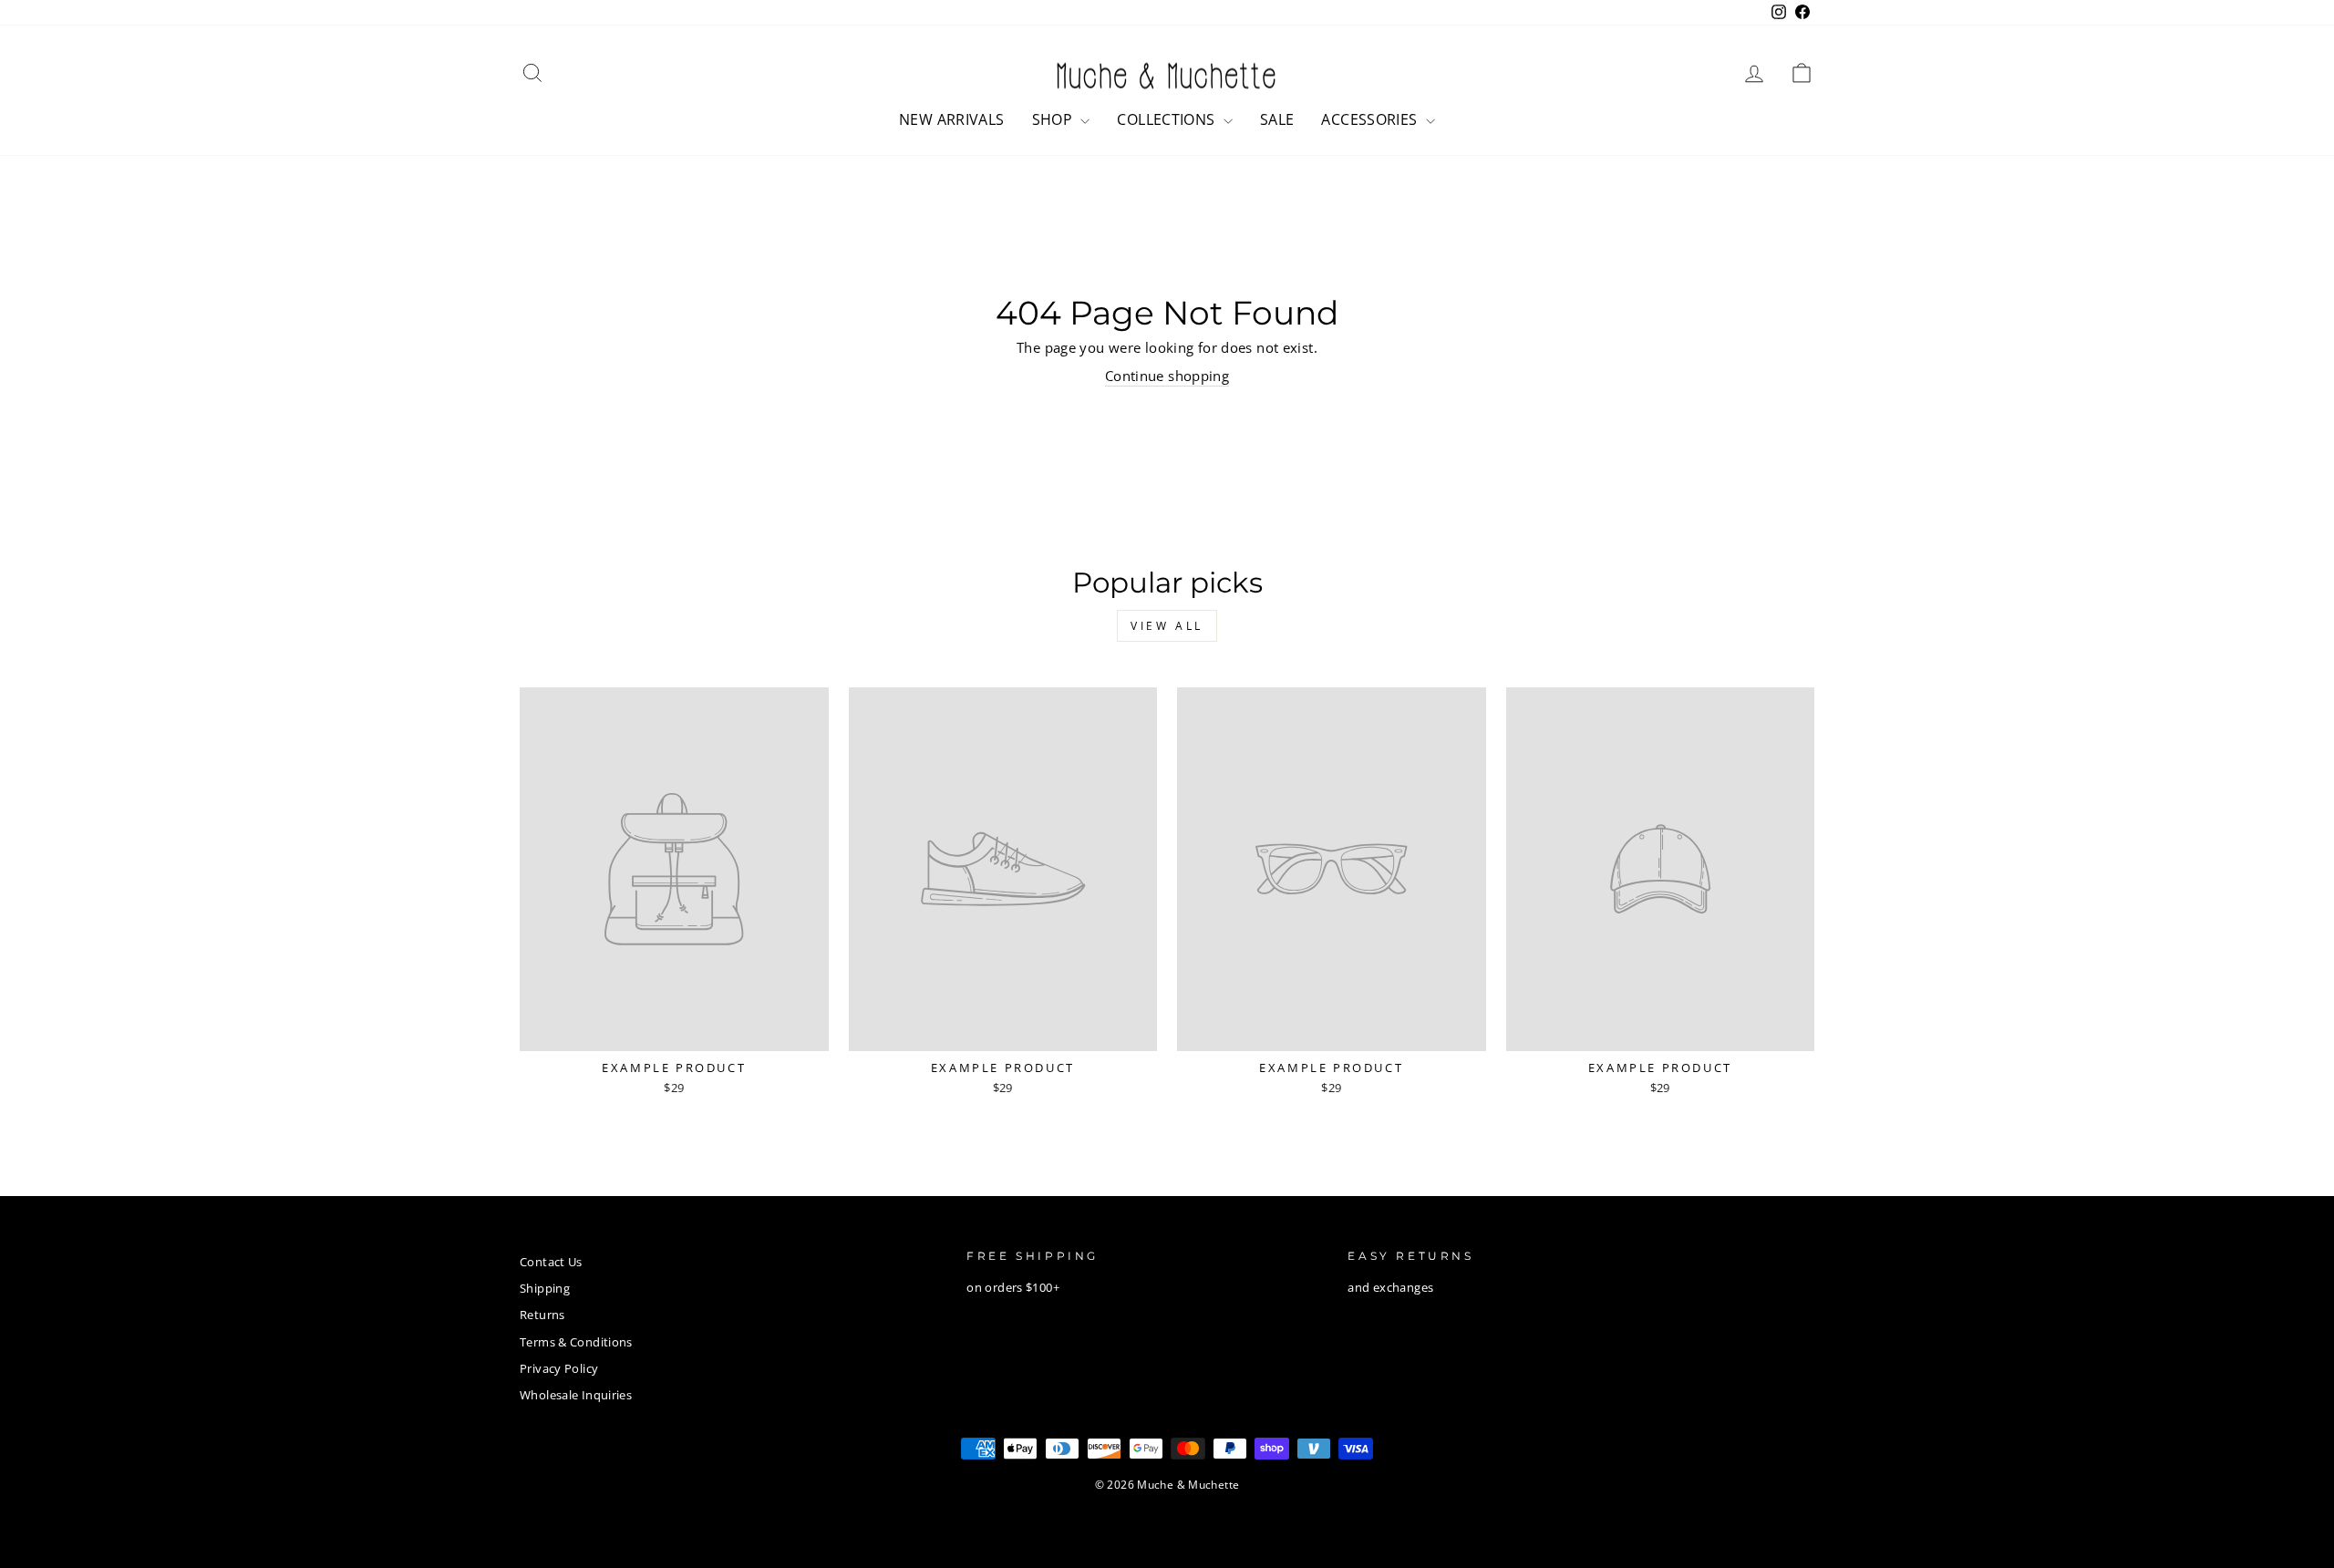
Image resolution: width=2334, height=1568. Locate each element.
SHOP (1054, 119)
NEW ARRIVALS (952, 119)
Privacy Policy (559, 1368)
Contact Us (551, 1262)
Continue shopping (1167, 376)
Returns (542, 1315)
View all (1167, 626)
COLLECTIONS (1168, 119)
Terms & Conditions (576, 1342)
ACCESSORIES (1371, 119)
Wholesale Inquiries (576, 1395)
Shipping (545, 1288)
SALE (1277, 119)
